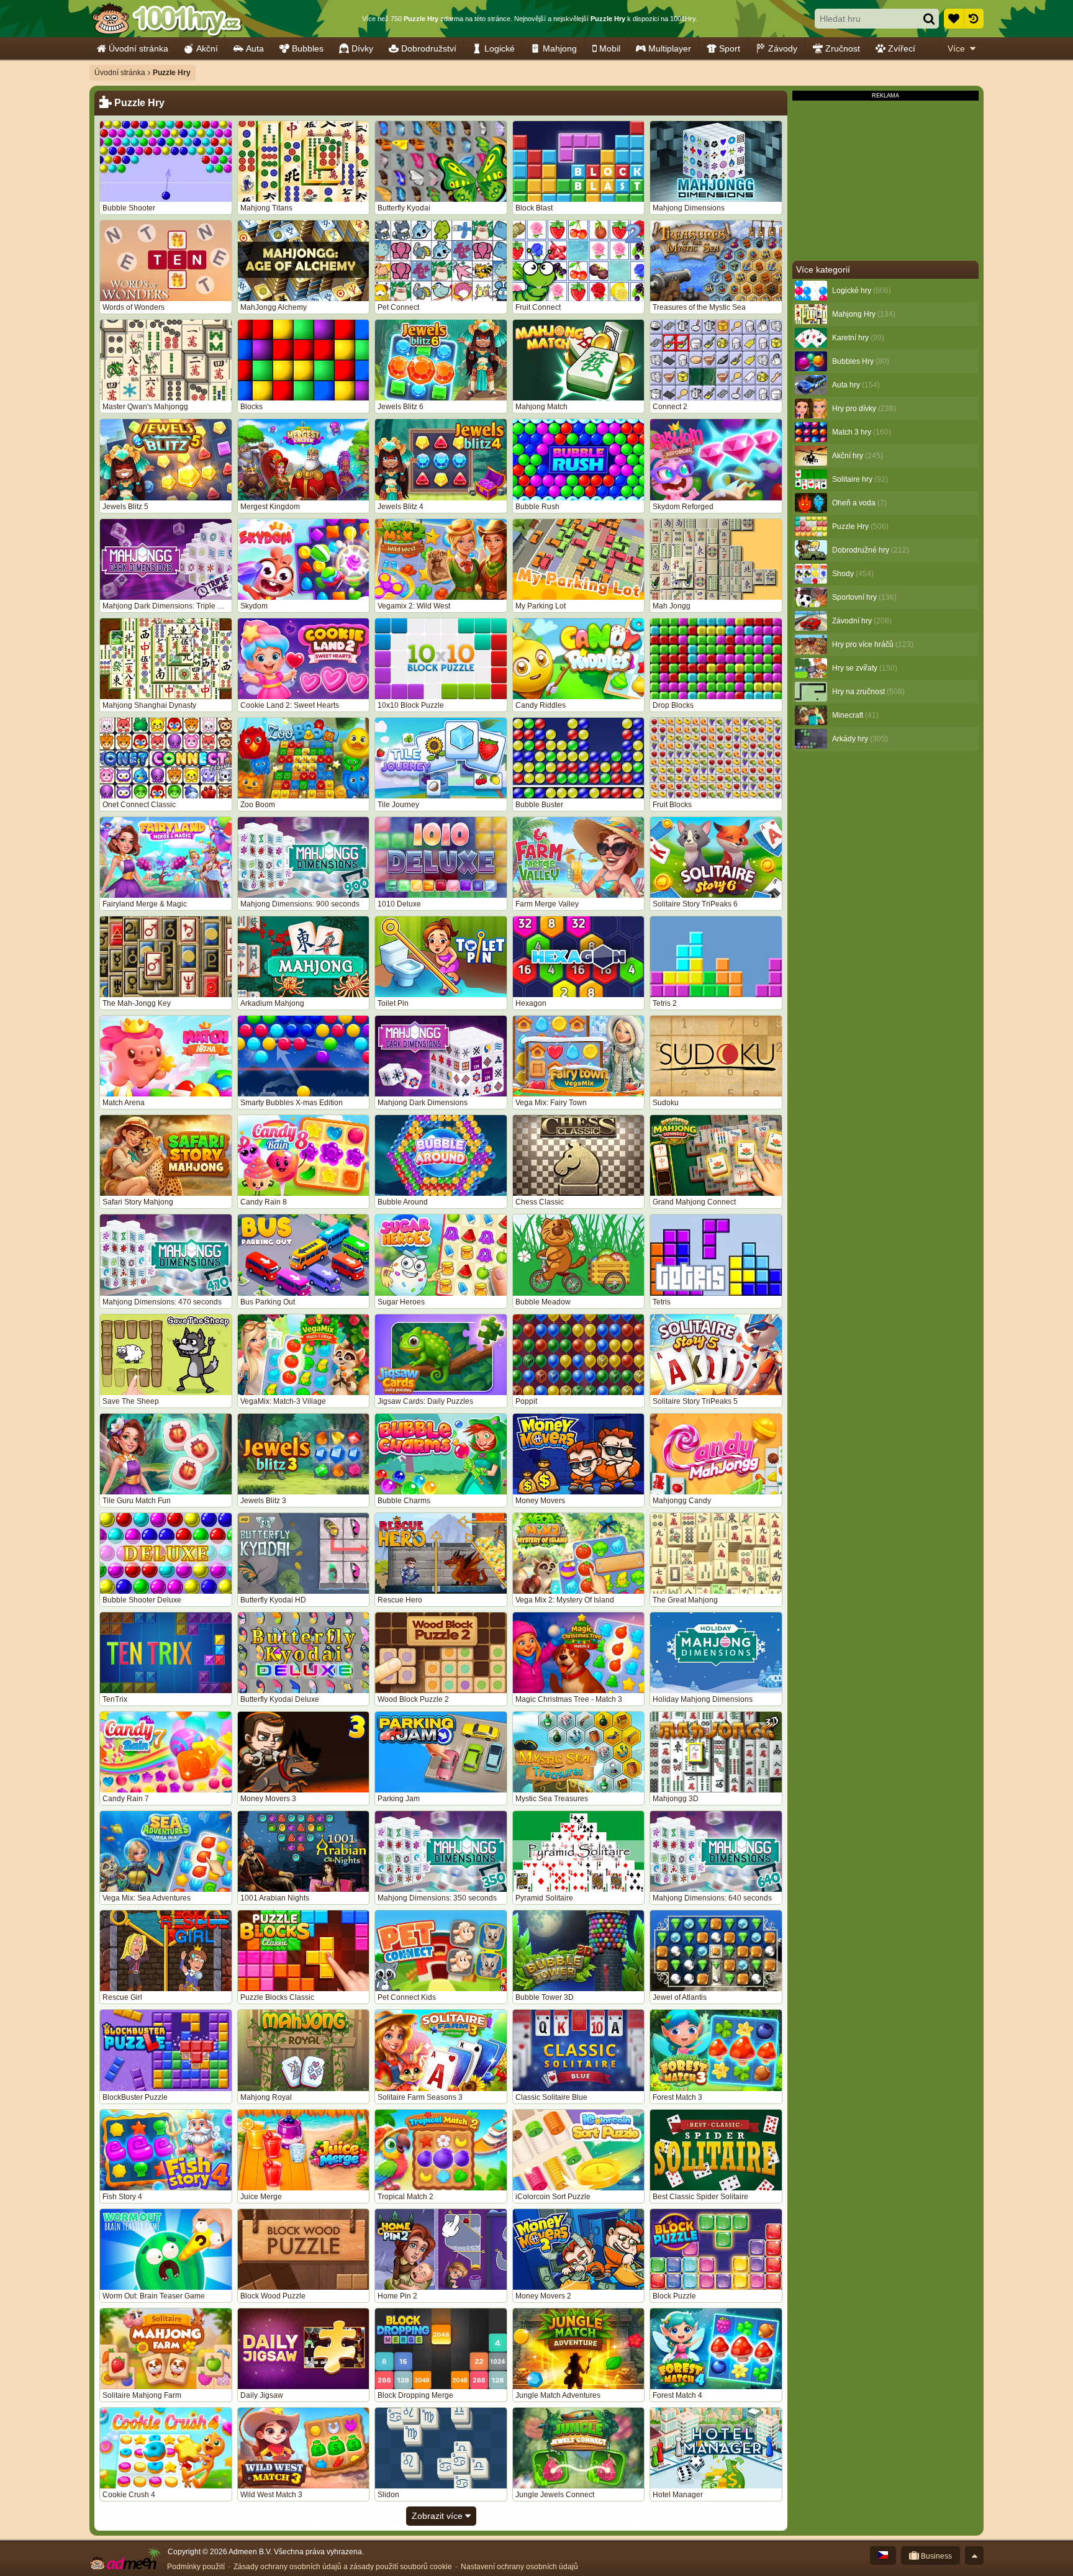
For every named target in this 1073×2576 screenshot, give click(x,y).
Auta (255, 48)
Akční (207, 48)
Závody (783, 48)
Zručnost (843, 48)
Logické (500, 48)
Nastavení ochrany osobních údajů (519, 2567)
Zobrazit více (438, 2516)
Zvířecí (902, 48)
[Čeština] (883, 2556)
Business (935, 2556)
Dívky (362, 48)
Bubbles (308, 48)
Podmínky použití (196, 2567)
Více (956, 48)
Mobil (610, 48)
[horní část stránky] (974, 2556)
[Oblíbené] (954, 19)
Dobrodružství (429, 48)
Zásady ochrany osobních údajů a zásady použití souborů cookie (343, 2567)
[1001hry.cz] (167, 19)
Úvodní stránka (138, 48)
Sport (730, 48)
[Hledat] (929, 19)
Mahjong (560, 48)
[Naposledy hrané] (974, 19)
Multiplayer (670, 48)
